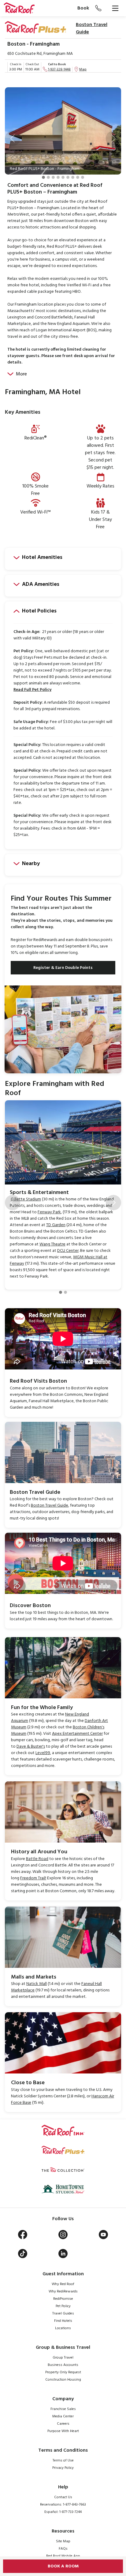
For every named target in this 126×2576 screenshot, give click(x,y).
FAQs (63, 2549)
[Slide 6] (68, 177)
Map (83, 70)
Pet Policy (63, 2306)
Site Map (63, 2541)
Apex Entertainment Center (77, 1734)
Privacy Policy (63, 2468)
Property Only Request (63, 2372)
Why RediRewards (63, 2292)
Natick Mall (37, 1984)
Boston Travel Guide (92, 28)
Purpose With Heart (63, 2431)
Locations (63, 2328)
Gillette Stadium (26, 1199)
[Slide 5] (63, 177)
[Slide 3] (53, 177)
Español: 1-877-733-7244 (63, 2512)
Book (83, 8)
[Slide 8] (78, 177)
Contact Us (63, 2497)
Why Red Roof (63, 2284)
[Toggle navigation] (115, 8)
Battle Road (37, 1859)
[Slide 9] (83, 177)
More (21, 374)
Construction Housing (63, 2380)
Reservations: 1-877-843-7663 (63, 2505)
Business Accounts (63, 2365)
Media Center (63, 2416)
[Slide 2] (48, 177)
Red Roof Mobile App (63, 2556)
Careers (63, 2424)
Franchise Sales (63, 2409)
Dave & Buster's (31, 1747)
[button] (13, 138)
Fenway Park (49, 1212)
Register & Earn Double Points (63, 968)
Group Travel (63, 2358)
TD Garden (56, 1225)
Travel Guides (63, 2314)
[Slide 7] (73, 177)
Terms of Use (63, 2461)
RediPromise (63, 2299)
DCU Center (68, 1251)
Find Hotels (63, 2321)
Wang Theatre (52, 1244)
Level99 (43, 1753)
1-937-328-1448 (59, 70)
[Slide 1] (43, 177)
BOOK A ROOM (63, 2566)
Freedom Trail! (33, 1878)
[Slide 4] (58, 177)
